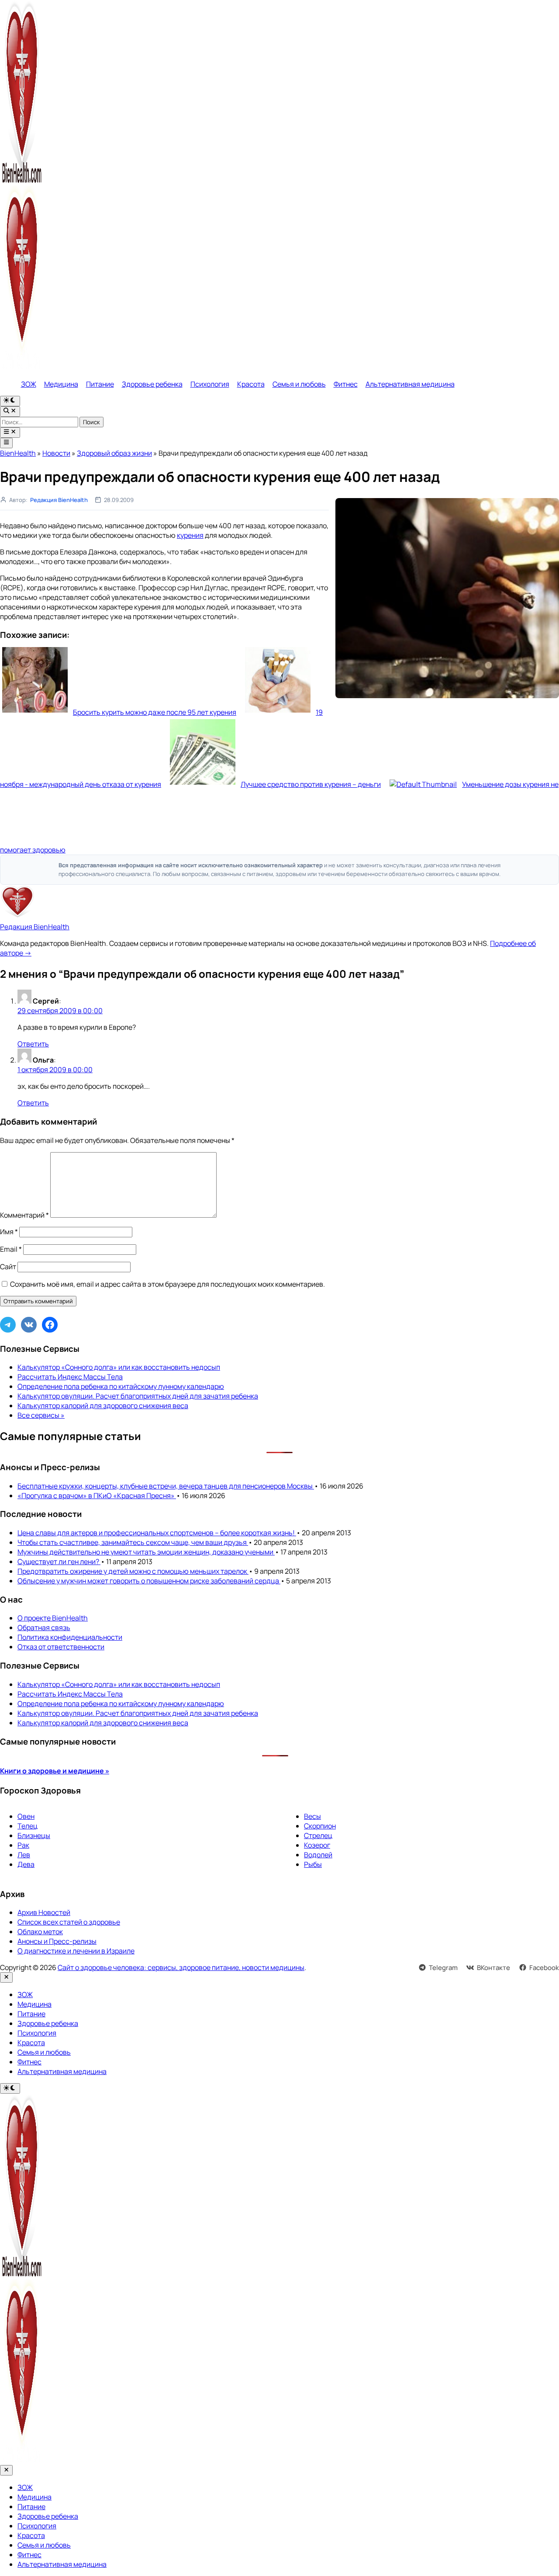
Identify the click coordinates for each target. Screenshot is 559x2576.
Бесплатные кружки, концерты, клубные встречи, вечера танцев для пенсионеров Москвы (166, 1486)
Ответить (33, 1044)
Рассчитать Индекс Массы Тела (70, 1377)
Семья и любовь (299, 384)
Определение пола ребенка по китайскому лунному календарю (121, 1386)
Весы (312, 1816)
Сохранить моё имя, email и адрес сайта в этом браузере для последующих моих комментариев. (167, 1284)
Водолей (318, 1855)
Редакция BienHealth (59, 500)
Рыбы (313, 1864)
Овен (26, 1816)
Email (11, 1249)
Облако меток (40, 1932)
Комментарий (24, 1215)
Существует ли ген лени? (59, 1562)
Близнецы (34, 1835)
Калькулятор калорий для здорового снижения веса (103, 1406)
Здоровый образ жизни (114, 453)
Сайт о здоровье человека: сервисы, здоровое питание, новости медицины (181, 1967)
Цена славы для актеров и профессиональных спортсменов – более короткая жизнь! (157, 1533)
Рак (23, 1845)
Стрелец (318, 1835)
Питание (100, 384)
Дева (26, 1864)
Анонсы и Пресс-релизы (57, 1941)
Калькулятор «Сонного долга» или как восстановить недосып (119, 1367)
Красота (251, 384)
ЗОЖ (29, 384)
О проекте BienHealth (53, 1618)
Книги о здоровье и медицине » (55, 1771)
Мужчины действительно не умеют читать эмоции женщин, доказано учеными (146, 1552)
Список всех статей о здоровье (69, 1922)
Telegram (443, 1968)
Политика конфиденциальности (70, 1637)
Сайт (8, 1267)
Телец (28, 1826)
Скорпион (320, 1826)
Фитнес (346, 384)
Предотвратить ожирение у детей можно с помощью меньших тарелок (133, 1571)
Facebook (544, 1968)
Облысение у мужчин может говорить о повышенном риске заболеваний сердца (149, 1581)
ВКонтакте (493, 1968)
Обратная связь (44, 1627)
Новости (56, 453)
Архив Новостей (44, 1912)
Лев (24, 1855)
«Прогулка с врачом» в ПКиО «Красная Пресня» (97, 1496)
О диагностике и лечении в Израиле (76, 1951)
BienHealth (18, 453)
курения (190, 535)
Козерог (317, 1845)
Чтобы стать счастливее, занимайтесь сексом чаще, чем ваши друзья (133, 1542)
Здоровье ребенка (152, 384)
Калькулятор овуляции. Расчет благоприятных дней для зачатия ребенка (138, 1396)
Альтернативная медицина (410, 384)
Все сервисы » (41, 1415)
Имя (9, 1232)
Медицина (61, 384)
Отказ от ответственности (61, 1647)
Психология (210, 384)
